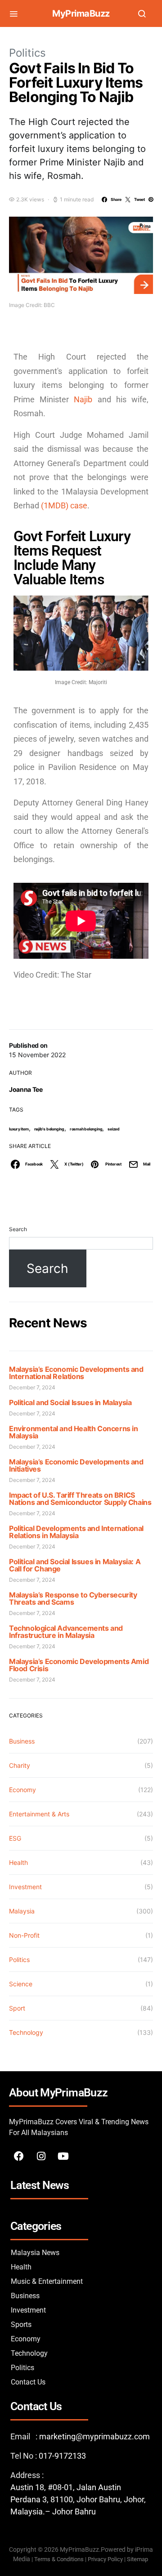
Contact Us (28, 2382)
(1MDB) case (64, 505)
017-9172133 (62, 2456)
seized (114, 1129)
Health (18, 1862)
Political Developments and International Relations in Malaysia (76, 1532)
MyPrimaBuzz (81, 13)
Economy (22, 1790)
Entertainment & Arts (39, 1814)
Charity (20, 1765)
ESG (15, 1838)
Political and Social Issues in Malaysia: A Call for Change (75, 1565)
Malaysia (22, 1911)
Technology (26, 2032)
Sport (17, 2008)
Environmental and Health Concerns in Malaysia (74, 1432)
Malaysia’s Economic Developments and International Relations (76, 1373)
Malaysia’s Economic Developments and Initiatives (76, 1465)
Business (22, 1741)
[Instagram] (41, 2156)
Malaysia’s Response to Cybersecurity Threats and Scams (73, 1598)
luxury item (19, 1129)
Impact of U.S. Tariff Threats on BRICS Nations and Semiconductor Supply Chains (80, 1499)
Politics (27, 53)
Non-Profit (24, 1935)
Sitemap (138, 2559)
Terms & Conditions (59, 2559)
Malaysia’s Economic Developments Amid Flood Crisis (79, 1665)
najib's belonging (49, 1129)
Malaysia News (35, 2253)
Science (21, 1984)
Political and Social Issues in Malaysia (70, 1402)
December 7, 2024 (32, 1387)
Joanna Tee (26, 1089)
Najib (85, 399)
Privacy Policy (105, 2559)
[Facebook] (19, 2156)
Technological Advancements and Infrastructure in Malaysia (66, 1632)
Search (18, 1229)
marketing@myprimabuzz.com (94, 2436)
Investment (25, 1887)
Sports (21, 2325)
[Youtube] (63, 2156)
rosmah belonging (86, 1129)
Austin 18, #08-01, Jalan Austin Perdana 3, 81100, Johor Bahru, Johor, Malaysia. (78, 2499)
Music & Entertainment (47, 2281)
